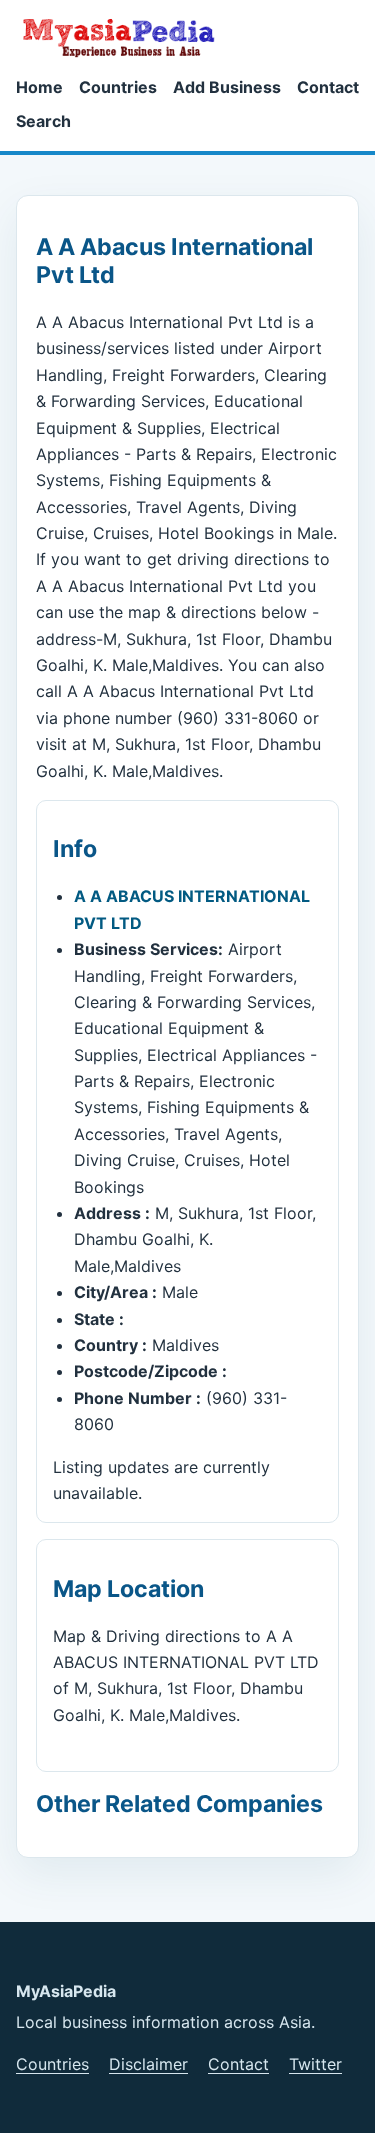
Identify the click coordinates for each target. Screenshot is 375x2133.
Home (39, 87)
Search (43, 121)
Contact (328, 87)
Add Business (227, 87)
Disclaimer (148, 2064)
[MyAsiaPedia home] (127, 37)
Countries (118, 87)
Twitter (315, 2064)
